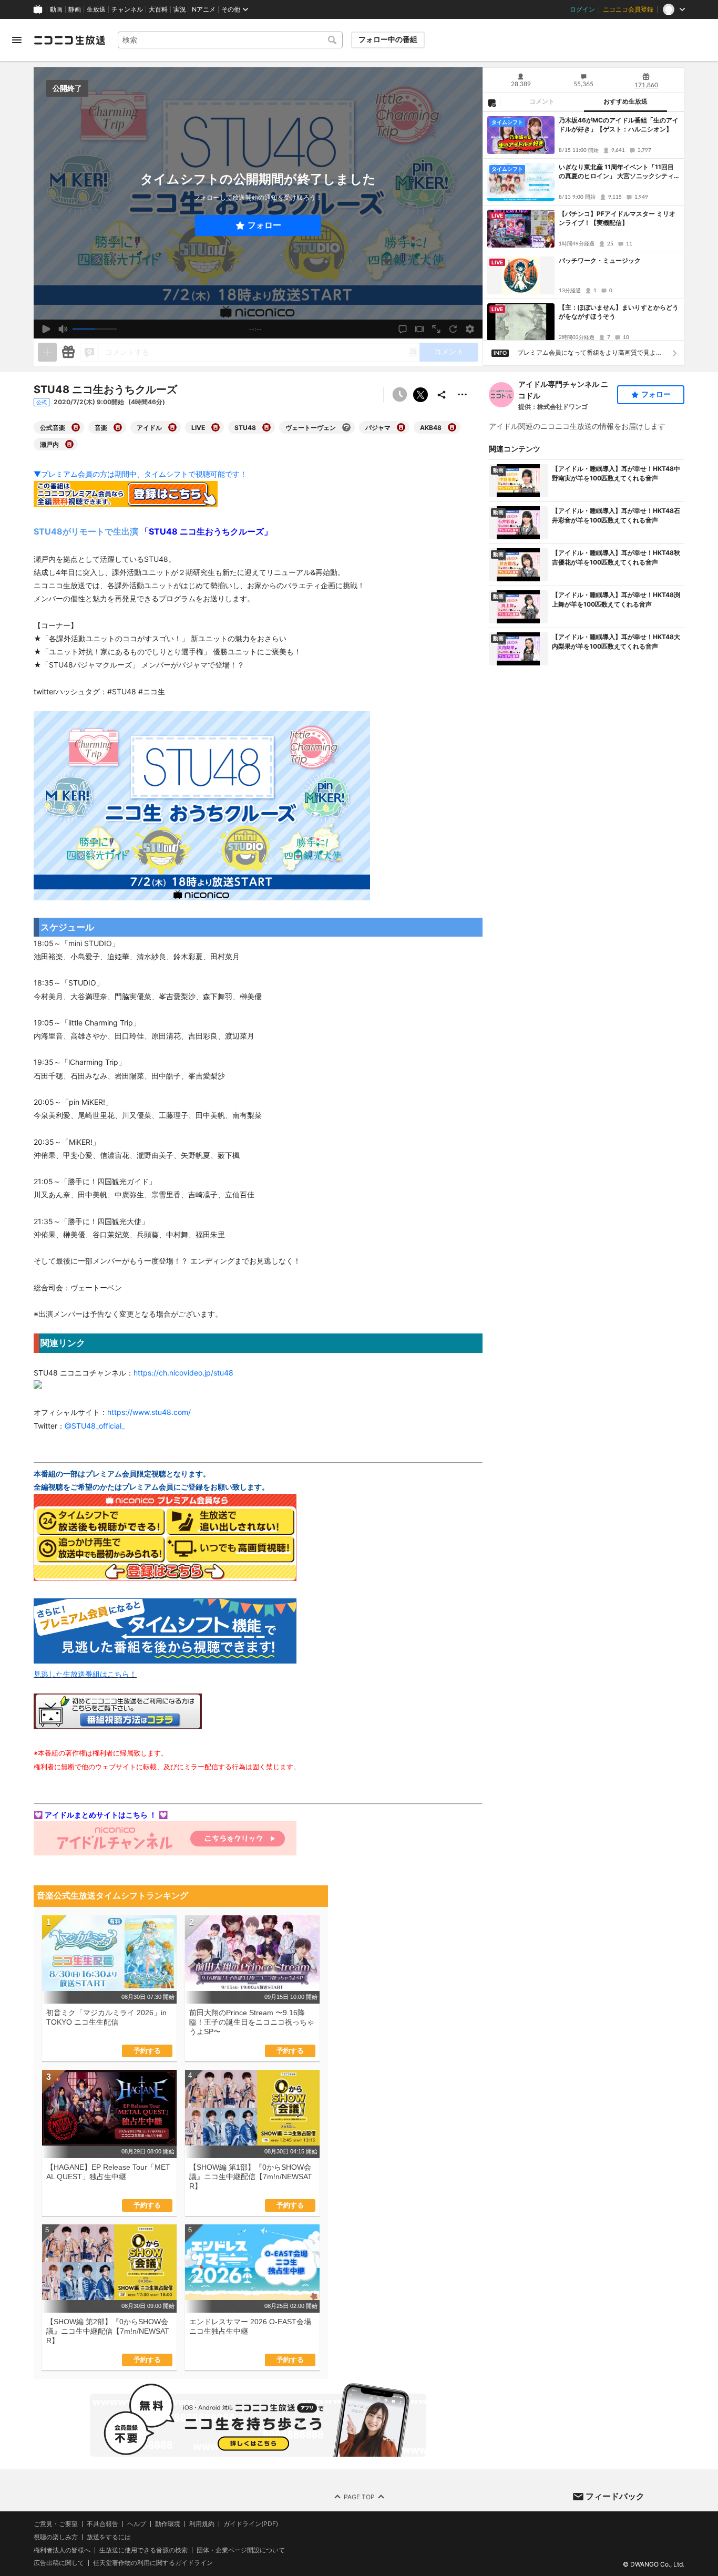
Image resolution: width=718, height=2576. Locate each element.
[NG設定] (491, 102)
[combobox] (230, 40)
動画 (56, 9)
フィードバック (615, 2496)
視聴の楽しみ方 (56, 2536)
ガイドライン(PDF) (251, 2524)
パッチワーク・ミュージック (600, 260)
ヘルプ (137, 2524)
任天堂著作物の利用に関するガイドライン (153, 2563)
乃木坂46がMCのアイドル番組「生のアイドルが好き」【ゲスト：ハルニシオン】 (619, 125)
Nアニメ (204, 9)
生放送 (96, 9)
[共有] (442, 395)
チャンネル (127, 9)
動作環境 (168, 2524)
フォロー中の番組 (388, 39)
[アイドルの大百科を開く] (172, 427)
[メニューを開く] (17, 40)
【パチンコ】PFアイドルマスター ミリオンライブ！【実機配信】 (617, 218)
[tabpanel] (583, 226)
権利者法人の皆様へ (62, 2549)
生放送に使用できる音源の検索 (143, 2550)
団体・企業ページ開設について (241, 2550)
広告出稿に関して (59, 2563)
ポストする (420, 395)
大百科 (158, 9)
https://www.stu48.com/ (149, 1412)
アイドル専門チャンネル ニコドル (563, 390)
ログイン (582, 9)
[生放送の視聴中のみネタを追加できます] (47, 352)
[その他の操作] (463, 395)
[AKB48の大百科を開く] (452, 427)
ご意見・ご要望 (56, 2524)
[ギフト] (68, 352)
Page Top (359, 2496)
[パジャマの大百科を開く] (401, 427)
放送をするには (109, 2537)
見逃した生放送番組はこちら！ (85, 1674)
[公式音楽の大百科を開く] (76, 427)
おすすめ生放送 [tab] (625, 101)
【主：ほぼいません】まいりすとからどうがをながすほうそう (619, 312)
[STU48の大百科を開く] (266, 427)
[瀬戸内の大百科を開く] (69, 444)
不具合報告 (102, 2524)
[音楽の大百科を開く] (118, 427)
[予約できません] (399, 395)
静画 (75, 9)
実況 (180, 9)
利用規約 (202, 2524)
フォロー (264, 225)
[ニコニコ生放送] (69, 40)
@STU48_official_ (95, 1426)
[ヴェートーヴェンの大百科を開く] (346, 427)
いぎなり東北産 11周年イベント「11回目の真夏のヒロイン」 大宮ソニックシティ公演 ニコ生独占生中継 (616, 172)
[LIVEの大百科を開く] (216, 427)
